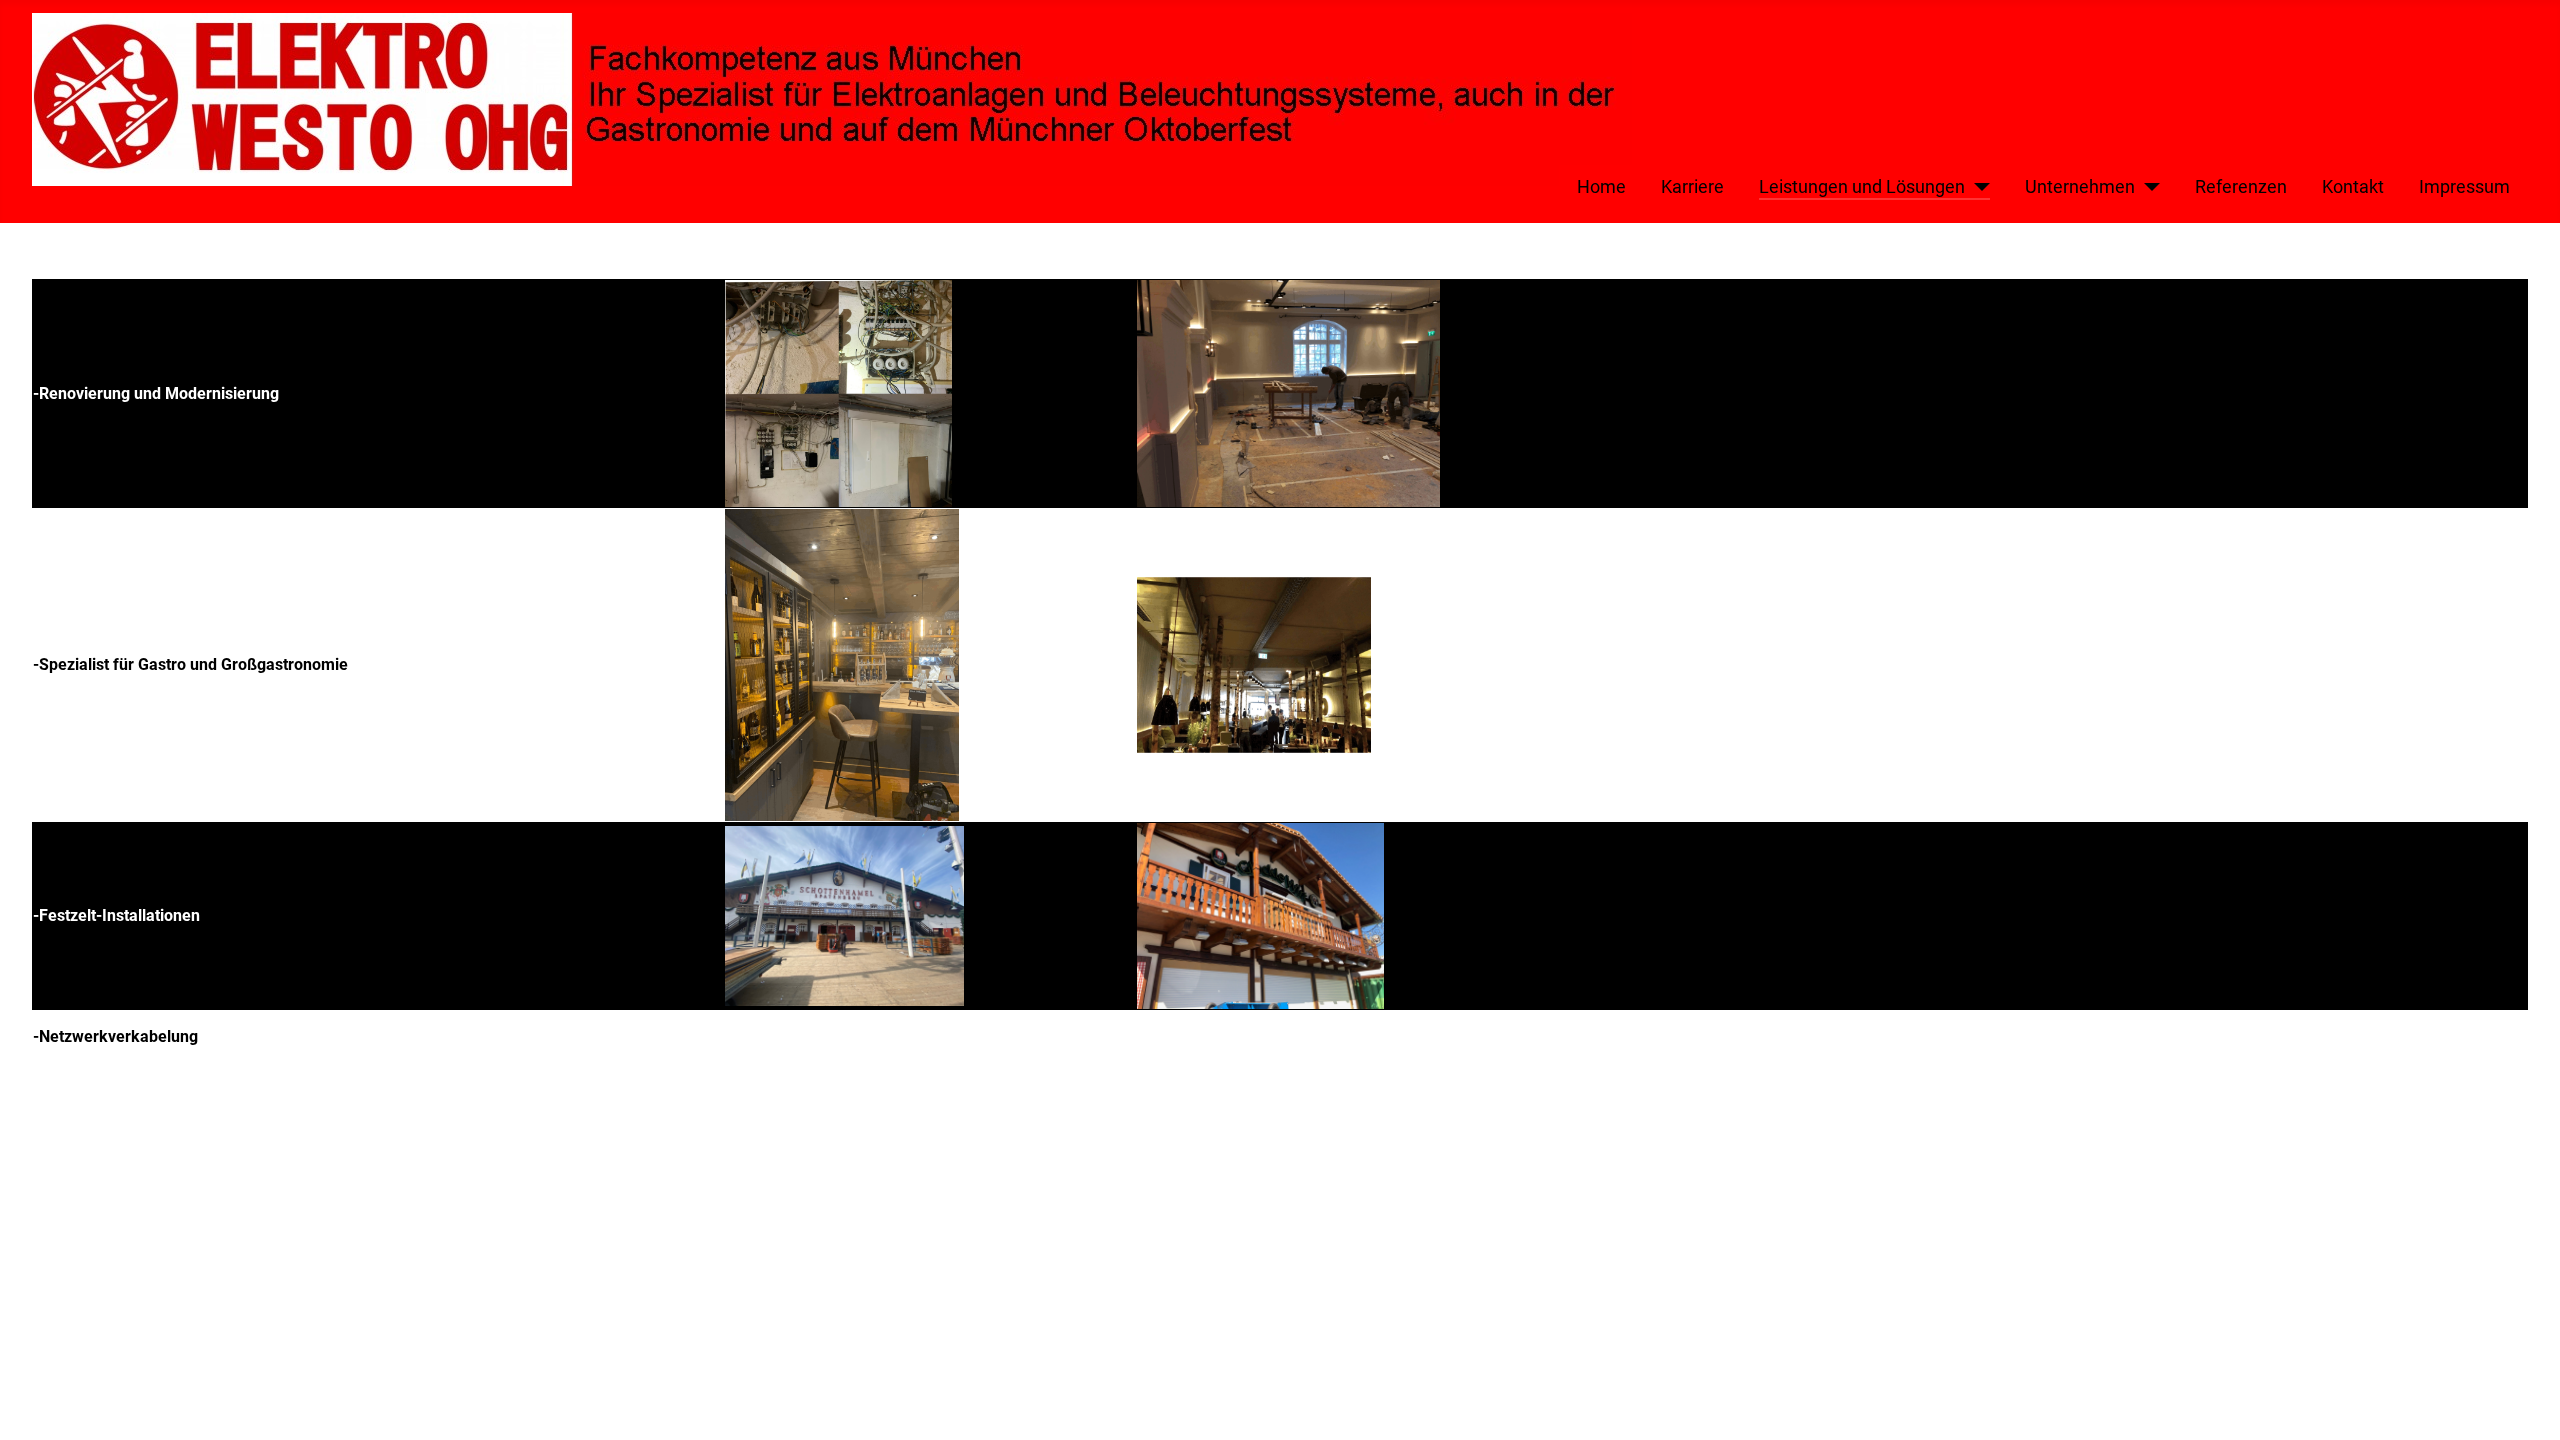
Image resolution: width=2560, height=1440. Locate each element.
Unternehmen (2080, 187)
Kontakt (2353, 187)
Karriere (1692, 187)
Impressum (2464, 187)
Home (1601, 187)
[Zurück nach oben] (2525, 1403)
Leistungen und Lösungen (1862, 187)
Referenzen (2241, 187)
